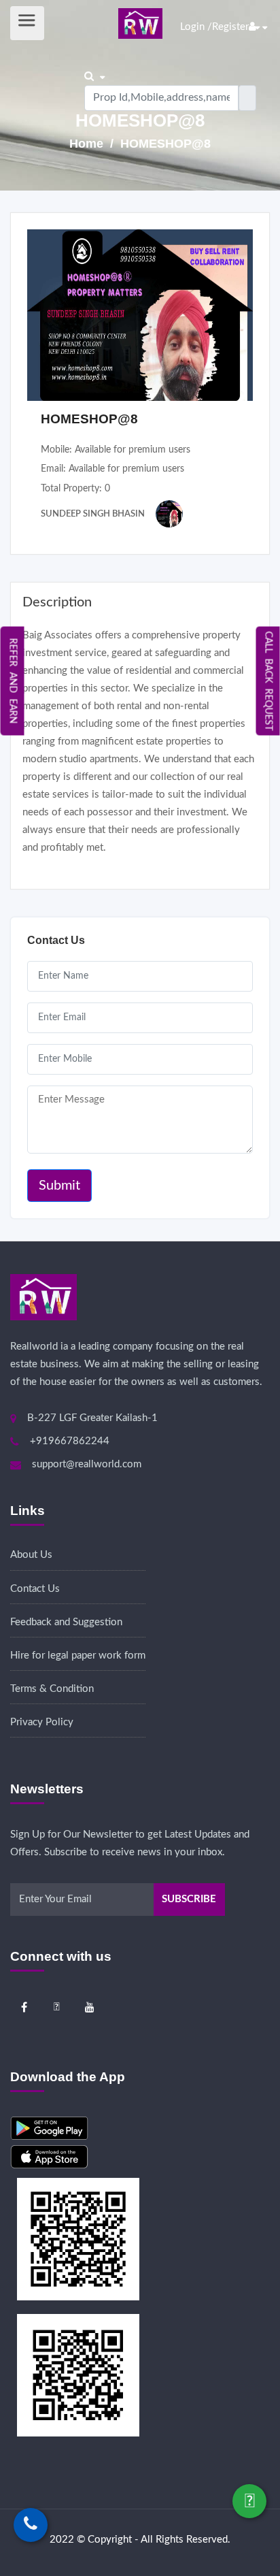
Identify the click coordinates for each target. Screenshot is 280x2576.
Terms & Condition (52, 1689)
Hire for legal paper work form (78, 1656)
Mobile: (116, 450)
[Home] (140, 23)
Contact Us (35, 1589)
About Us (31, 1555)
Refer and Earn (13, 681)
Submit (59, 1186)
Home (88, 144)
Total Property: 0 (75, 489)
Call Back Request (268, 681)
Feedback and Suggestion (66, 1622)
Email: (112, 469)
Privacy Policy (42, 1722)
